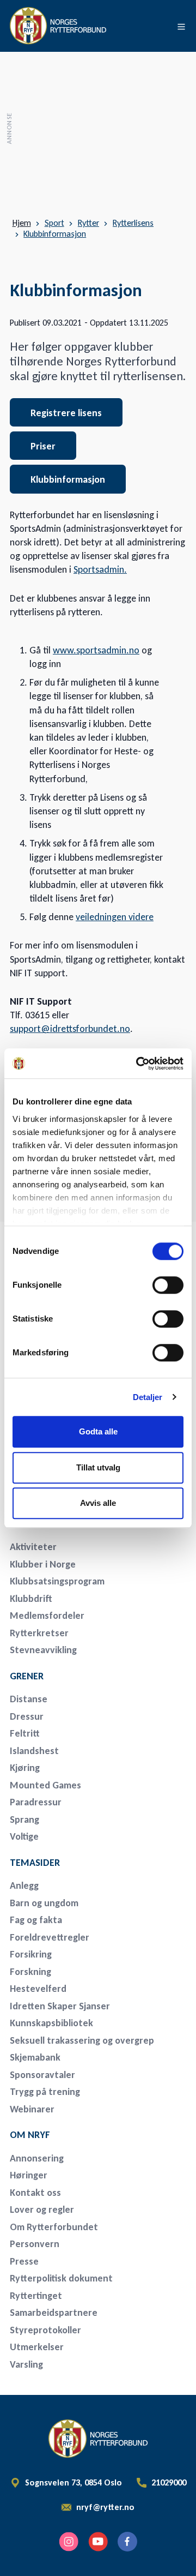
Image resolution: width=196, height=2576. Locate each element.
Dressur (27, 1716)
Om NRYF (30, 2135)
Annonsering (37, 2158)
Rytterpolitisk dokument (61, 2278)
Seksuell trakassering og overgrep (82, 2040)
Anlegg (24, 1886)
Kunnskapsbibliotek (51, 2023)
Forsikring (31, 1954)
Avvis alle (98, 1503)
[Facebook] (127, 2542)
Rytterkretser (39, 1633)
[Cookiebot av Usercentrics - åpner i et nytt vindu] (138, 1064)
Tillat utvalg (98, 1467)
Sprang (24, 1820)
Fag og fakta (36, 1920)
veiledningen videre (115, 917)
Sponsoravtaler (42, 2075)
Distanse (29, 1699)
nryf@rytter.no (105, 2507)
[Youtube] (98, 2542)
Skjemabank (35, 2057)
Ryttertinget (36, 2296)
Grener (27, 1676)
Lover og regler (42, 2209)
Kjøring (25, 1768)
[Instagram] (69, 2542)
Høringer (29, 2175)
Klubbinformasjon (55, 234)
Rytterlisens (133, 223)
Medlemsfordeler (47, 1616)
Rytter (88, 223)
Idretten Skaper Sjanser (60, 2006)
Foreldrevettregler (50, 1937)
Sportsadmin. (100, 569)
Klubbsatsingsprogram (57, 1581)
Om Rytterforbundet (54, 2227)
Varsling (26, 2364)
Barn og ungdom (44, 1903)
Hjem (22, 223)
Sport (54, 223)
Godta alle (98, 1431)
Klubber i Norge (43, 1564)
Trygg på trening (45, 2092)
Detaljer (148, 1397)
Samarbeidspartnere (54, 2313)
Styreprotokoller (45, 2330)
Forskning (30, 1972)
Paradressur (36, 1802)
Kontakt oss (35, 2193)
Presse (24, 2261)
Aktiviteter (33, 1547)
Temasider (35, 1863)
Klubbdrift (31, 1599)
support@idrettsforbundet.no (70, 1029)
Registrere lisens (66, 413)
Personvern (35, 2244)
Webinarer (32, 2109)
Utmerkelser (37, 2347)
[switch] (168, 1285)
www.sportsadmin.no (96, 650)
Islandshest (34, 1751)
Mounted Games (45, 1785)
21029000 (169, 2483)
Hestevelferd (38, 1989)
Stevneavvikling (43, 1650)
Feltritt (25, 1733)
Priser (43, 446)
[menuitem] (86, 1547)
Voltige (24, 1836)
